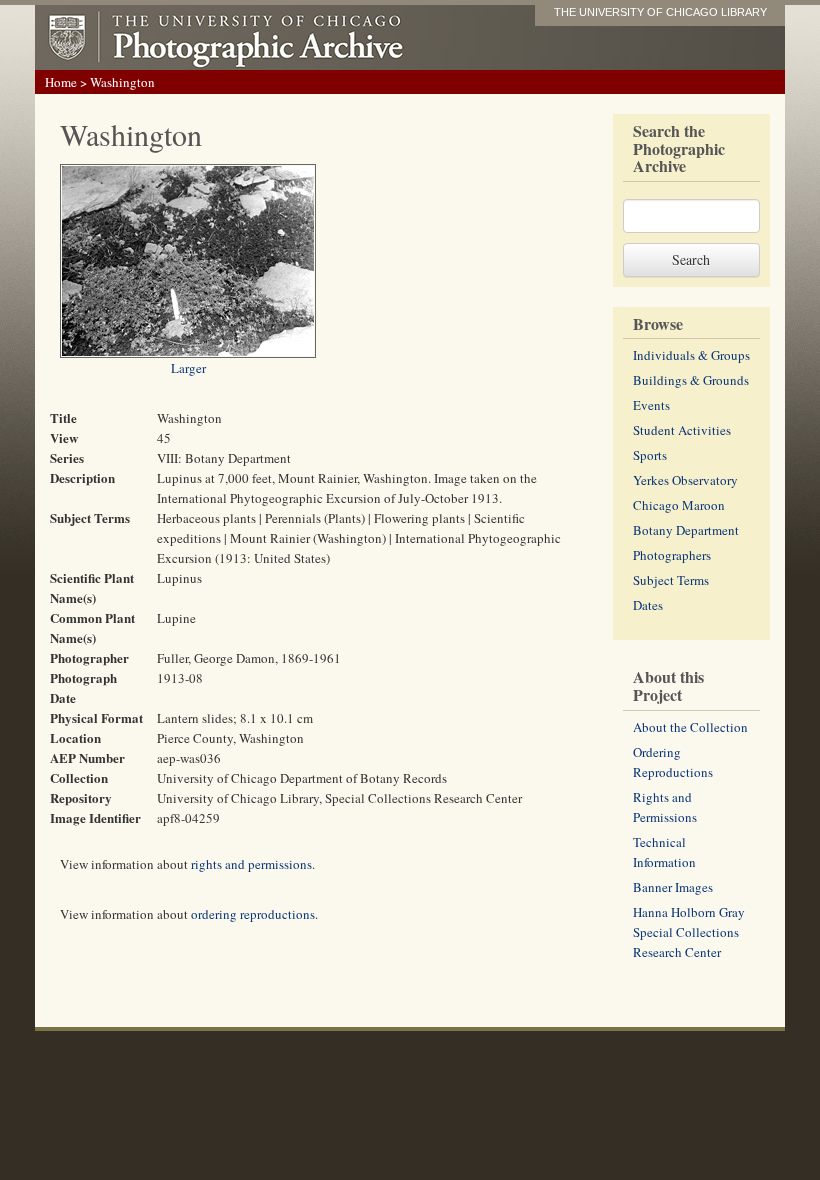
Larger (188, 368)
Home (61, 82)
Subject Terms (671, 580)
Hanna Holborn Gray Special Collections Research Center (689, 932)
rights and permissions (251, 864)
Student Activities (682, 430)
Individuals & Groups (691, 355)
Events (651, 405)
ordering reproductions (253, 914)
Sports (650, 455)
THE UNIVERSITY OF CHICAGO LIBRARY (660, 12)
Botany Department (686, 530)
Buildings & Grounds (691, 380)
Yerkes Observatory (685, 480)
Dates (648, 605)
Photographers (672, 555)
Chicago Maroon (679, 505)
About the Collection (690, 727)
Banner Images (673, 887)
